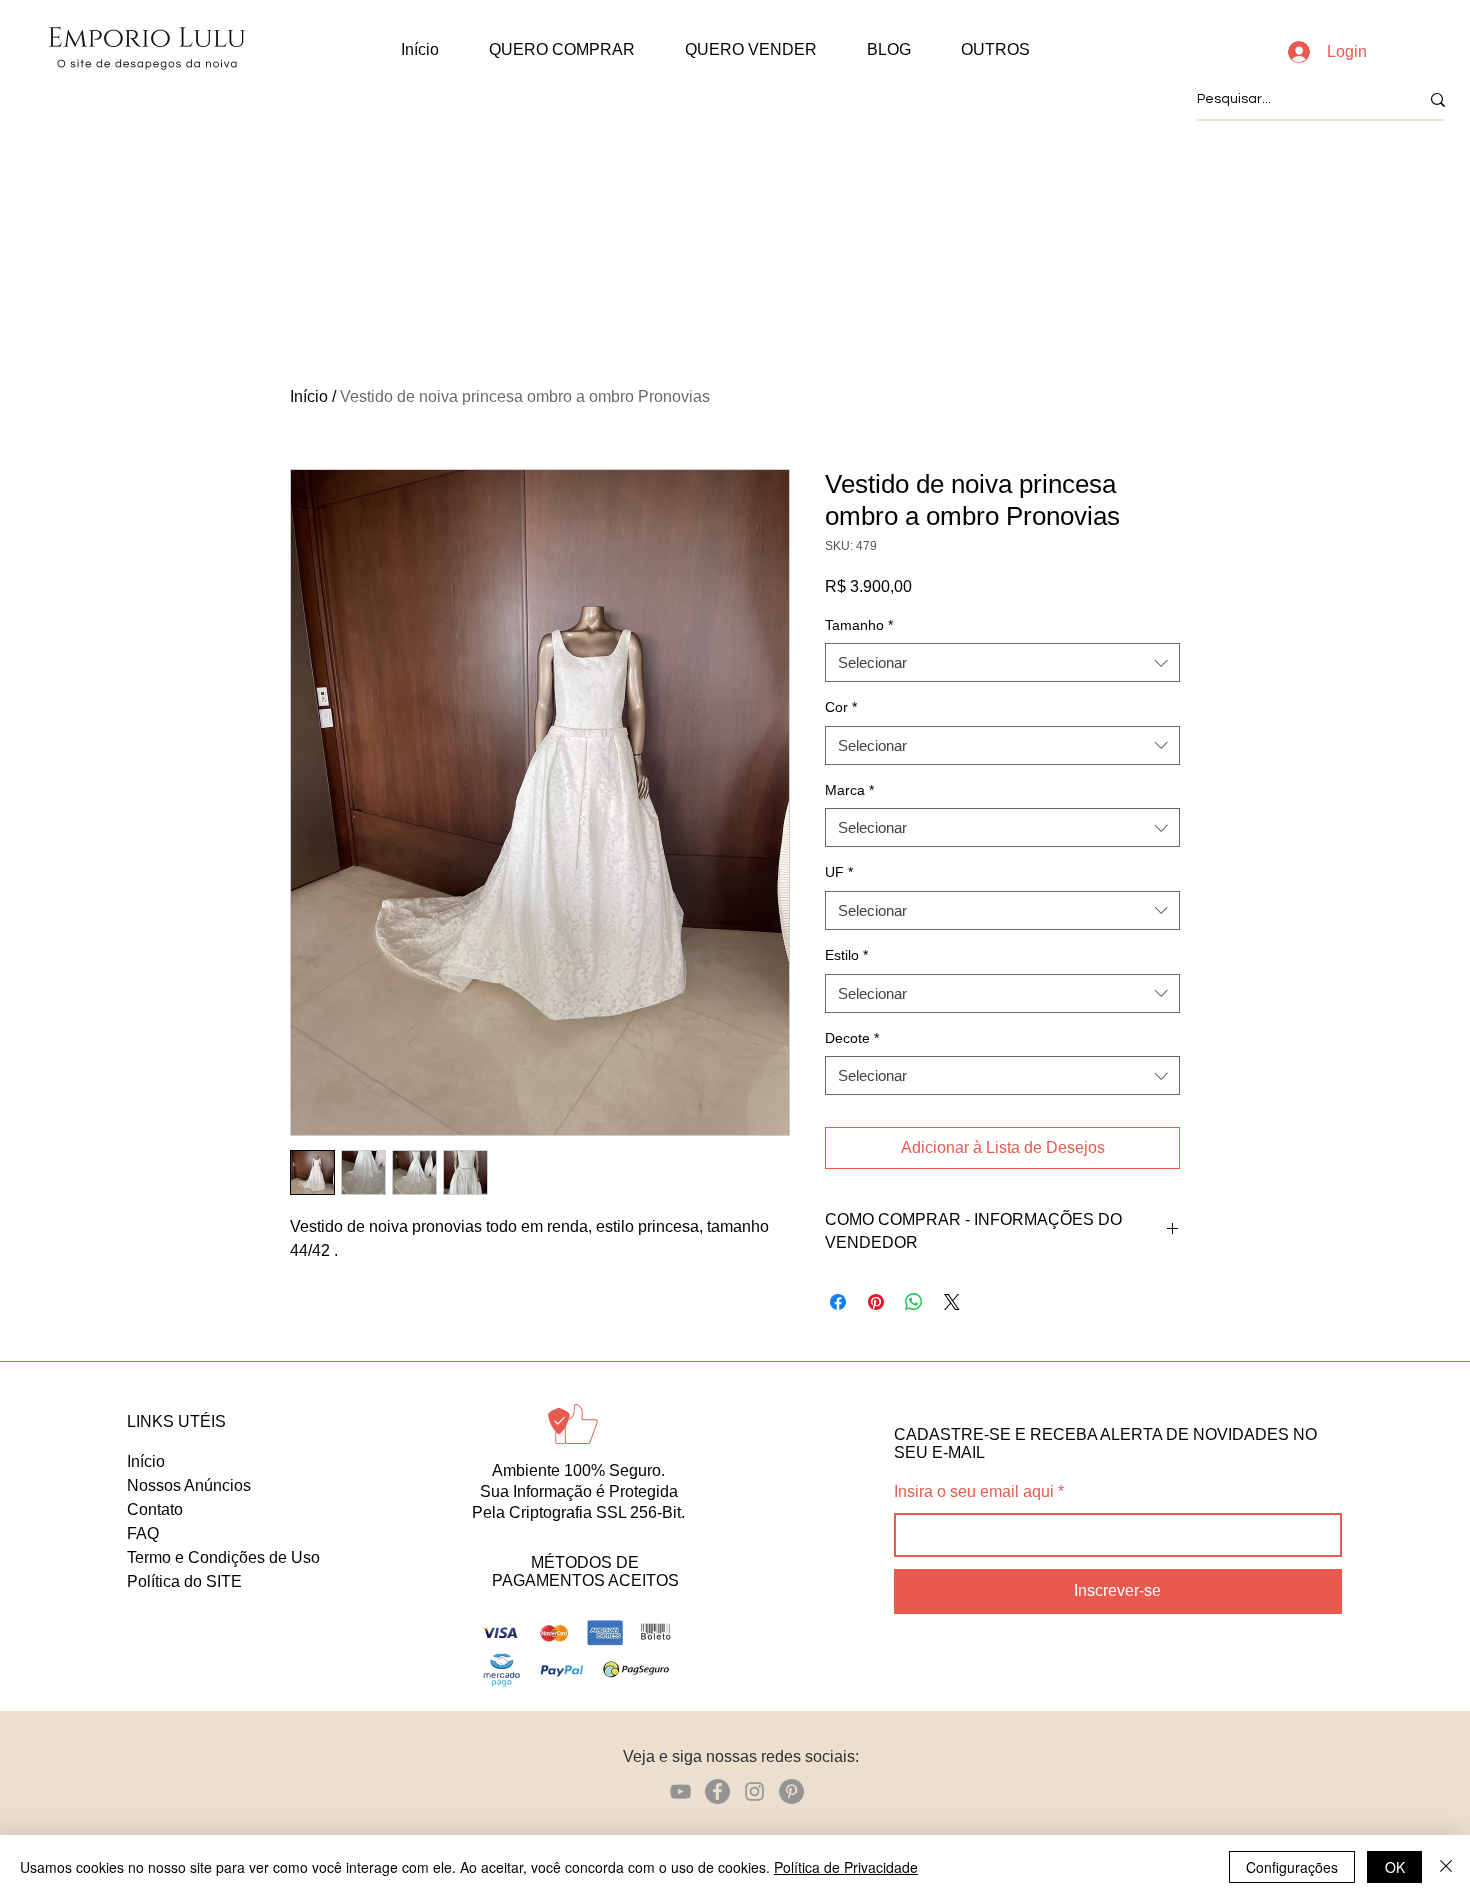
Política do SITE (184, 1581)
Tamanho (859, 625)
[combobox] (1002, 662)
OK (1395, 1867)
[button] (562, 50)
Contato (155, 1509)
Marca (849, 790)
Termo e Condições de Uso (223, 1557)
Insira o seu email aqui (974, 1492)
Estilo (846, 955)
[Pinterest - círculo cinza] (791, 1791)
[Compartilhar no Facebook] (838, 1302)
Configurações (1292, 1867)
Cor (841, 707)
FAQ (143, 1533)
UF (839, 872)
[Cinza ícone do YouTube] (680, 1791)
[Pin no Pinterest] (876, 1302)
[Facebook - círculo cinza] (717, 1791)
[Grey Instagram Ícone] (754, 1791)
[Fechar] (1446, 1867)
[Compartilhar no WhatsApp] (914, 1302)
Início (309, 396)
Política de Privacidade (846, 1867)
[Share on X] (952, 1302)
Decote (852, 1038)
